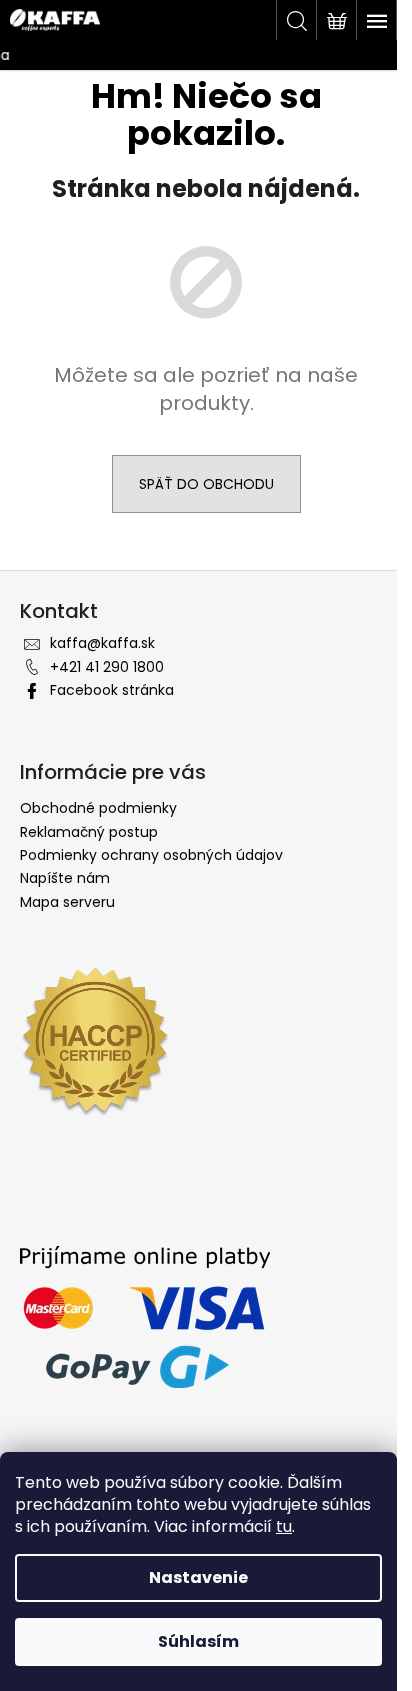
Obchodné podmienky (98, 808)
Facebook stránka (112, 690)
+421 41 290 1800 (107, 667)
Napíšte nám (65, 878)
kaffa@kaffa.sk (102, 643)
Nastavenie (198, 1577)
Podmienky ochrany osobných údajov (151, 855)
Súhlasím (198, 1641)
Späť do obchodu (206, 484)
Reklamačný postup (89, 832)
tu (284, 1526)
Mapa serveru (67, 902)
